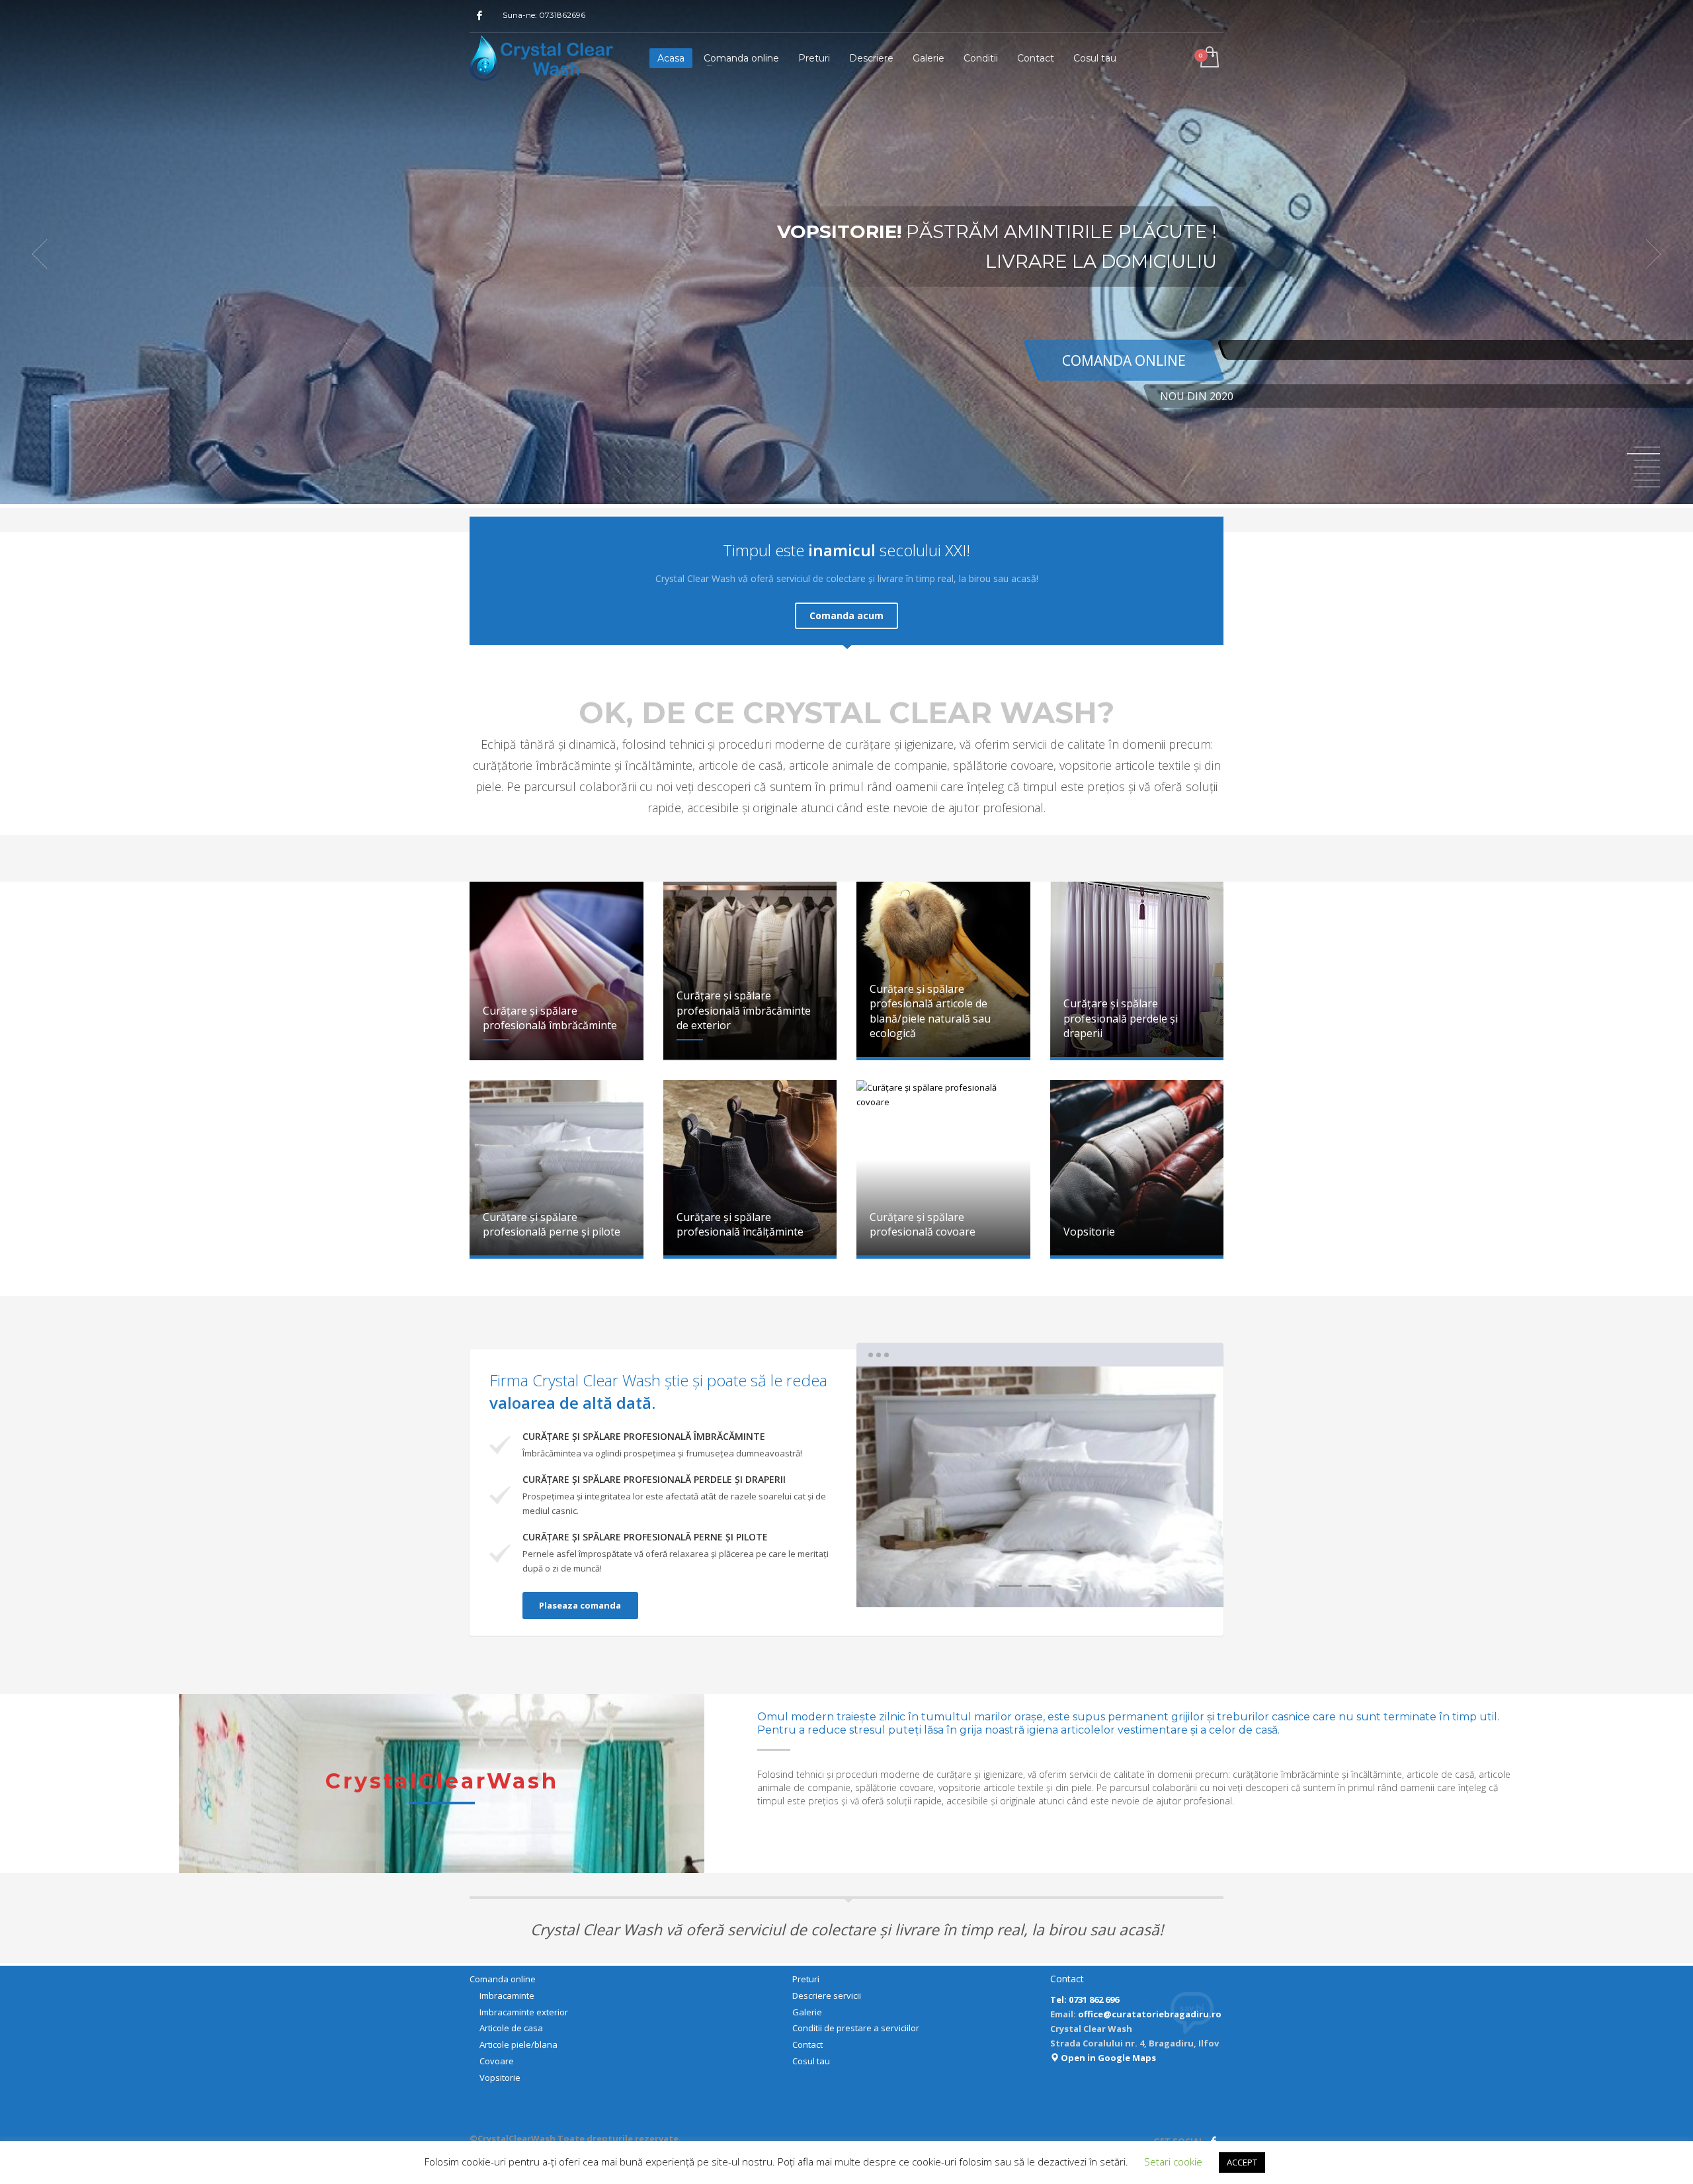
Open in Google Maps (1107, 2058)
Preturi (806, 1979)
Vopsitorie (500, 2078)
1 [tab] (1647, 447)
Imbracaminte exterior (524, 2012)
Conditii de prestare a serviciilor (856, 2028)
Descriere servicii (827, 1995)
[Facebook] (479, 15)
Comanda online (503, 1979)
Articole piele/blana (518, 2044)
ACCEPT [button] (1242, 2162)
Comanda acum (846, 615)
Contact (807, 2044)
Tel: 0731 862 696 (1085, 1999)
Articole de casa (511, 2028)
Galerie (807, 2012)
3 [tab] (1070, 1586)
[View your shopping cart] (1209, 58)
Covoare (497, 2061)
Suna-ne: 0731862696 (544, 15)
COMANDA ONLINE (1124, 360)
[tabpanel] (846, 254)
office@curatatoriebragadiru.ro (1150, 2014)
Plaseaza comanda (580, 1605)
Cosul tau (811, 2061)
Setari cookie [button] (1173, 2162)
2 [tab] (1040, 1586)
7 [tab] (1647, 487)
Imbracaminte (507, 1995)
